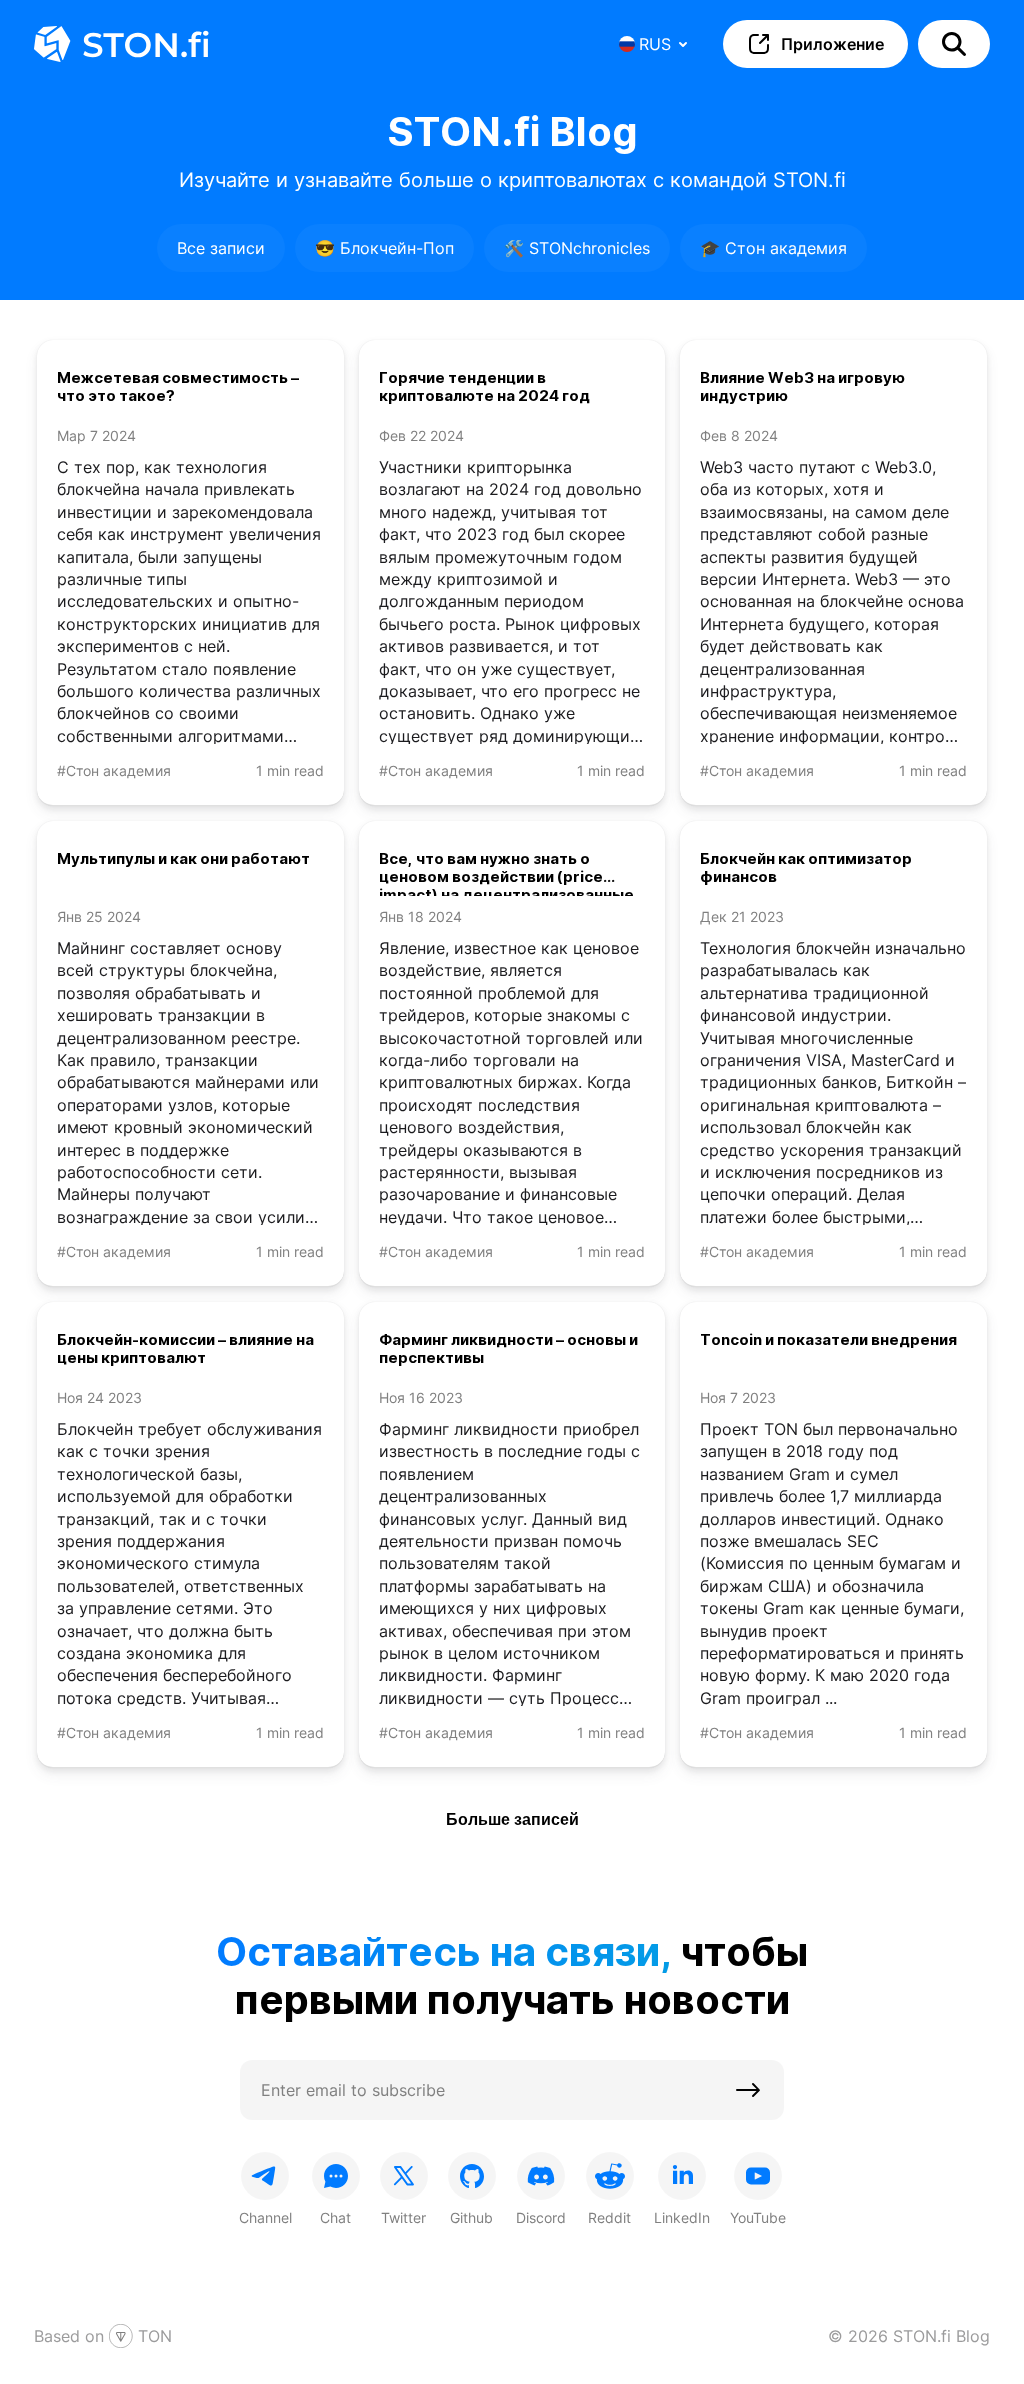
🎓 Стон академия (773, 248)
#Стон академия (114, 770)
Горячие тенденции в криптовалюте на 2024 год (484, 387)
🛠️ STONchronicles (577, 248)
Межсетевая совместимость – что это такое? (178, 387)
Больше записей (512, 1819)
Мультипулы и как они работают (183, 859)
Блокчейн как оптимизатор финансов (806, 868)
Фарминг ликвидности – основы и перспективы (508, 1349)
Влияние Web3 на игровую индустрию (802, 387)
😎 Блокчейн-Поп (384, 248)
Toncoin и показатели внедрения (828, 1340)
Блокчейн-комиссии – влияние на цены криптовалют (185, 1349)
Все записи (221, 248)
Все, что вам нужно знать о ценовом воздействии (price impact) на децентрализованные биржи (506, 873)
